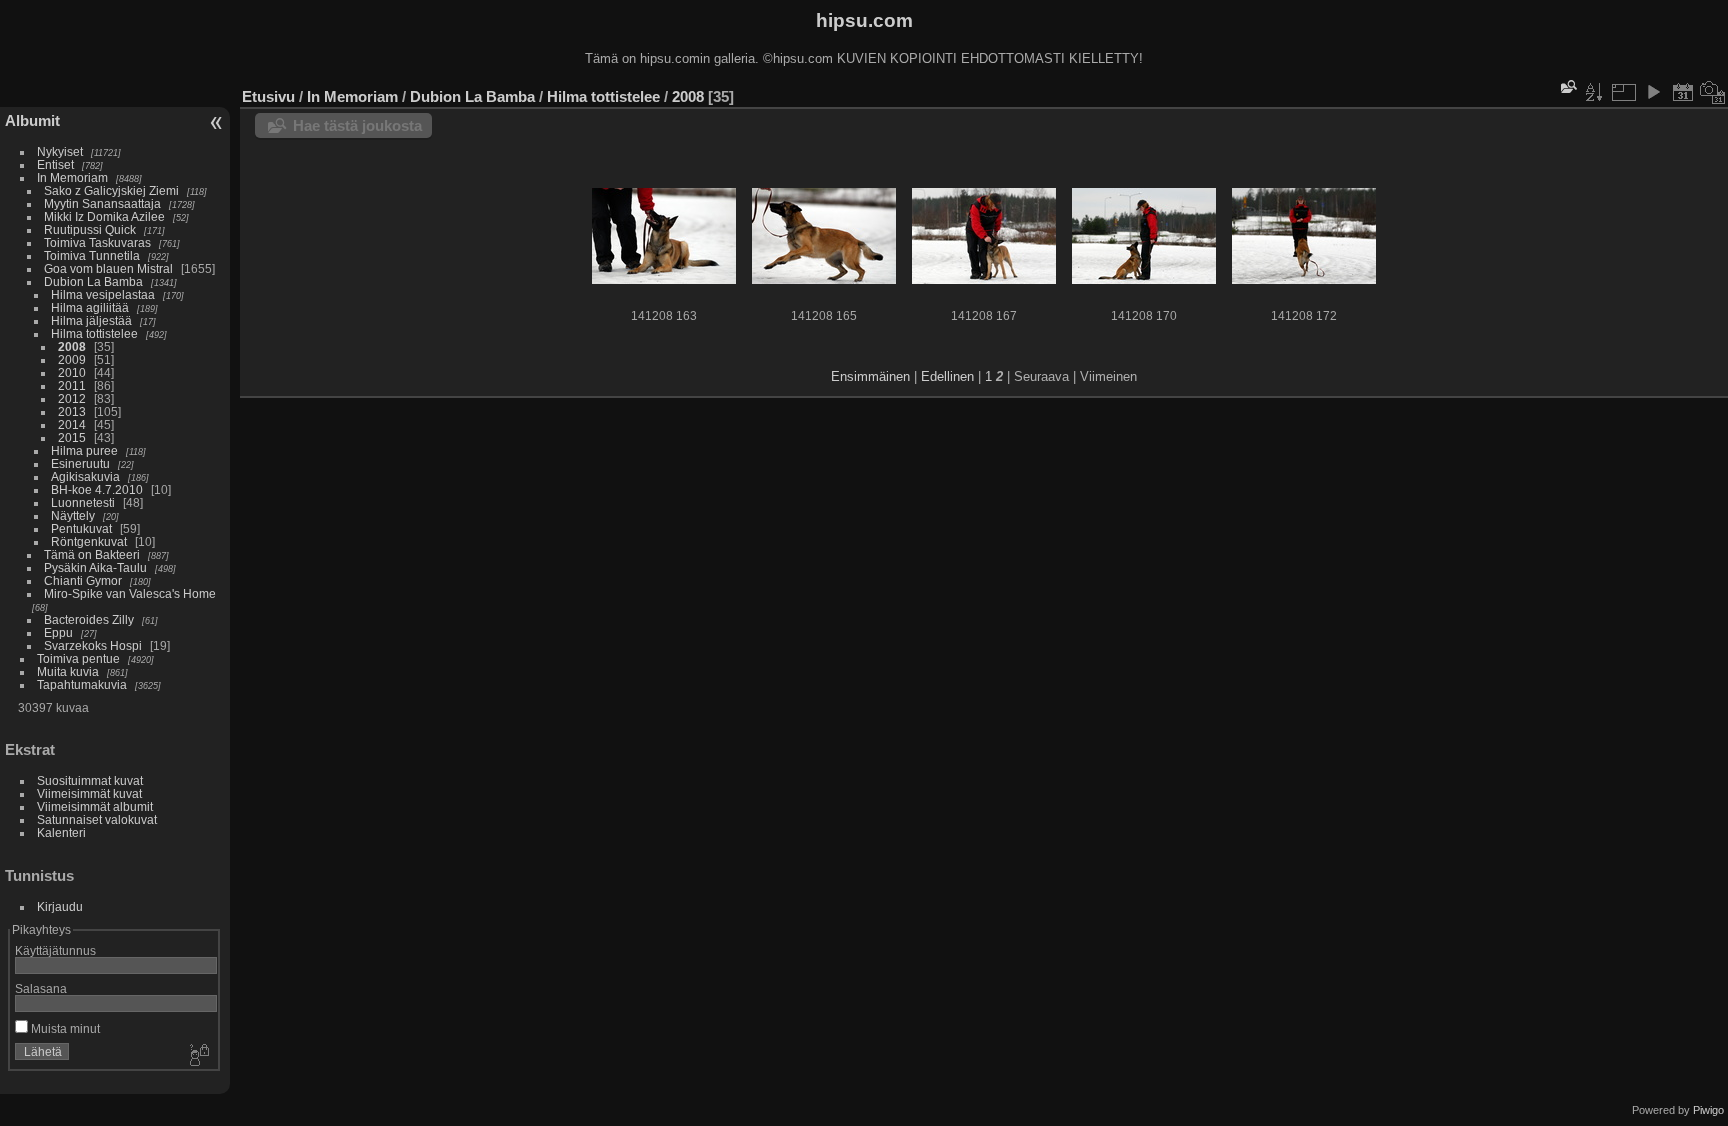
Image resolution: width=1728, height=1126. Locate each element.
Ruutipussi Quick (90, 229)
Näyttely (73, 515)
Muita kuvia (68, 671)
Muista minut (64, 1028)
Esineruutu (80, 463)
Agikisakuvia (85, 476)
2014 (72, 424)
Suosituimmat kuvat (90, 780)
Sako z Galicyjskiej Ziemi (111, 190)
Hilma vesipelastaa (103, 294)
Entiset (55, 164)
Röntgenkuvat (89, 541)
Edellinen (947, 376)
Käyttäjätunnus (55, 950)
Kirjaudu (60, 906)
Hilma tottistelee (94, 333)
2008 (72, 346)
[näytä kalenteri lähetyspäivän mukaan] (1683, 92)
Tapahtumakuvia (82, 684)
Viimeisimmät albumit (95, 806)
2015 (72, 437)
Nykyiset (60, 151)
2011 (72, 385)
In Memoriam (72, 177)
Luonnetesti (83, 502)
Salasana (41, 988)
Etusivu (268, 96)
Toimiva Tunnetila (92, 255)
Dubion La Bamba (93, 281)
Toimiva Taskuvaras (97, 242)
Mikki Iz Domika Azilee (104, 216)
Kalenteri (61, 832)
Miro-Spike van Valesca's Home (130, 593)
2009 (72, 359)
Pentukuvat (81, 528)
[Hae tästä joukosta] (1567, 86)
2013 (72, 411)
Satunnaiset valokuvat (97, 819)
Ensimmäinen (870, 376)
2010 (72, 372)
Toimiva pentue (78, 658)
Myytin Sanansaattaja (102, 203)
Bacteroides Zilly (89, 619)
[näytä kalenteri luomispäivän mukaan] (1713, 92)
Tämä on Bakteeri (92, 554)
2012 (72, 398)
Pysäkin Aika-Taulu (95, 567)
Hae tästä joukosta (357, 125)
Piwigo (1708, 1110)
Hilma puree (84, 450)
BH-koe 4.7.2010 (97, 489)
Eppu (58, 632)
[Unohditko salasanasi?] (198, 1056)
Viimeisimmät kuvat (89, 793)
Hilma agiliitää (90, 307)
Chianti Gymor (83, 580)
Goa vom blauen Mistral (108, 268)
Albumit (32, 120)
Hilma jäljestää (91, 320)
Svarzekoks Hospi (93, 645)
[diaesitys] (1653, 92)
